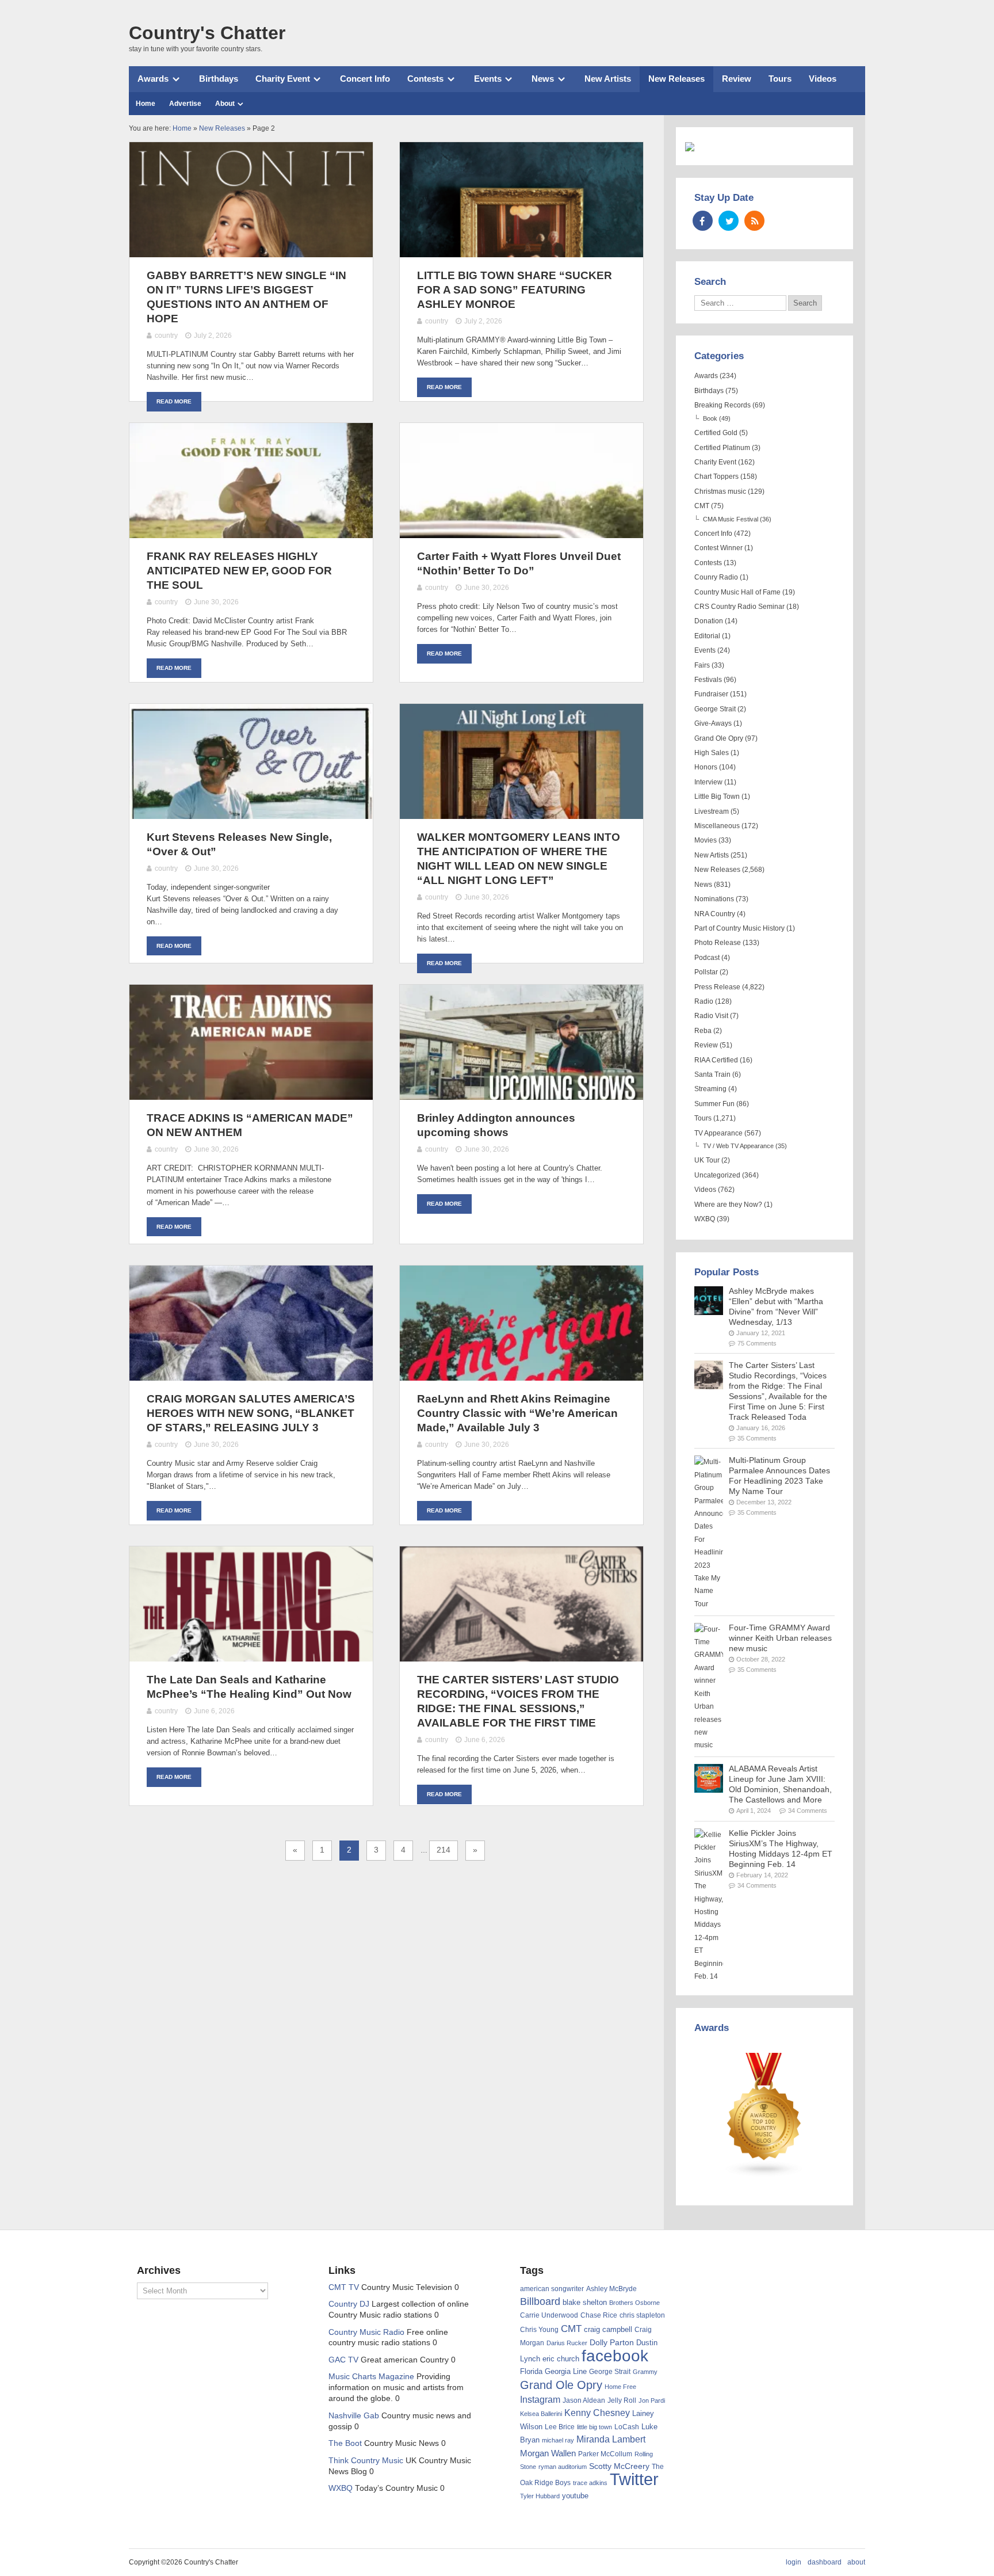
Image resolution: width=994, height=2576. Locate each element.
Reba (703, 1031)
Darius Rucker (567, 2343)
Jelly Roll (622, 2400)
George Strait (715, 709)
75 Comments (757, 1343)
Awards (153, 79)
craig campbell (608, 2330)
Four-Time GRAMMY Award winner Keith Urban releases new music (780, 1638)
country (166, 336)
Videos (823, 79)
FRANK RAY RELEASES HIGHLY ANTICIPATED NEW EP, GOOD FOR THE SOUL (239, 571)
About (225, 104)
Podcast (707, 958)
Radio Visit (711, 1016)
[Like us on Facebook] (703, 221)
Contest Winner (718, 548)
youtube (575, 2496)
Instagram (540, 2399)
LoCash (627, 2427)
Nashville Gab (354, 2416)
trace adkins (590, 2483)
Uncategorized (717, 1175)
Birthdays (219, 79)
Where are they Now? (728, 1205)
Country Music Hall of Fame (737, 592)
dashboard (825, 2562)
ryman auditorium (563, 2467)
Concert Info (365, 79)
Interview (708, 782)
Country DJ (349, 2304)
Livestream (712, 811)
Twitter (634, 2479)
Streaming (710, 1089)
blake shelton (585, 2302)
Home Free (620, 2387)
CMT (702, 506)
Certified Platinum (722, 448)
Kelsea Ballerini (541, 2414)
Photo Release (718, 943)
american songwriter (552, 2289)
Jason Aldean (584, 2400)
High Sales (712, 753)
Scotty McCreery (619, 2466)
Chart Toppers (716, 477)
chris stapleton (642, 2315)
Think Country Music (366, 2461)
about (856, 2562)
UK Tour (707, 1160)
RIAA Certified (716, 1060)
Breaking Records (722, 405)
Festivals (708, 680)
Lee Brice (560, 2427)
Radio (704, 1001)
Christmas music (720, 491)
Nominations (714, 899)
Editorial (707, 636)
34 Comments (808, 1811)
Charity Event (283, 79)
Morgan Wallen (548, 2453)
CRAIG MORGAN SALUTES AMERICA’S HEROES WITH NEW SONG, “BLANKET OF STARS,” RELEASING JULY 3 (251, 1413)
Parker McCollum (605, 2454)
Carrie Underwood (549, 2315)
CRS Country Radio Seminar (739, 607)
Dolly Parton (612, 2342)
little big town (595, 2427)
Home (146, 104)
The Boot (345, 2443)
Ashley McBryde (611, 2289)
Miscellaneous (717, 826)
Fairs (702, 665)
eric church (561, 2359)
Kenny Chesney (597, 2413)
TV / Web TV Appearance (738, 1146)
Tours (780, 79)
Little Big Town (717, 797)
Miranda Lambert (611, 2439)
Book (710, 418)
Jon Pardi (652, 2400)
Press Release (717, 987)
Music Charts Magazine (371, 2377)
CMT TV (344, 2287)
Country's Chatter (207, 33)
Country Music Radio (366, 2332)
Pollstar (706, 972)
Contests (425, 79)
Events (488, 79)
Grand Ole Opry (719, 738)
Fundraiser (711, 694)
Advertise (185, 104)
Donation (709, 621)
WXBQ (705, 1219)
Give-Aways (713, 723)
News (543, 79)
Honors (706, 767)
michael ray (558, 2440)
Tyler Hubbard (540, 2496)
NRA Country (715, 914)
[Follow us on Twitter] (729, 221)
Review (737, 79)
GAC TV (343, 2360)
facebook (615, 2356)
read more (174, 401)
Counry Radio (716, 577)
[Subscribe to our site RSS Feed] (754, 221)
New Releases (676, 79)
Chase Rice (599, 2315)
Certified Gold (716, 433)
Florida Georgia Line (553, 2371)
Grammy (645, 2372)
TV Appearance (718, 1133)
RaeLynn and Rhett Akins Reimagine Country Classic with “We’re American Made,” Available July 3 (517, 1413)
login (794, 2562)
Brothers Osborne (634, 2303)
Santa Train (712, 1074)
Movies (706, 840)
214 (444, 1850)
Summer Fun (714, 1104)
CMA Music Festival (731, 519)
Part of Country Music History (739, 928)
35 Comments (757, 1438)
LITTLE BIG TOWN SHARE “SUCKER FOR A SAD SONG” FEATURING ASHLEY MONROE (515, 290)
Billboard (540, 2301)
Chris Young (539, 2330)
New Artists (608, 79)
